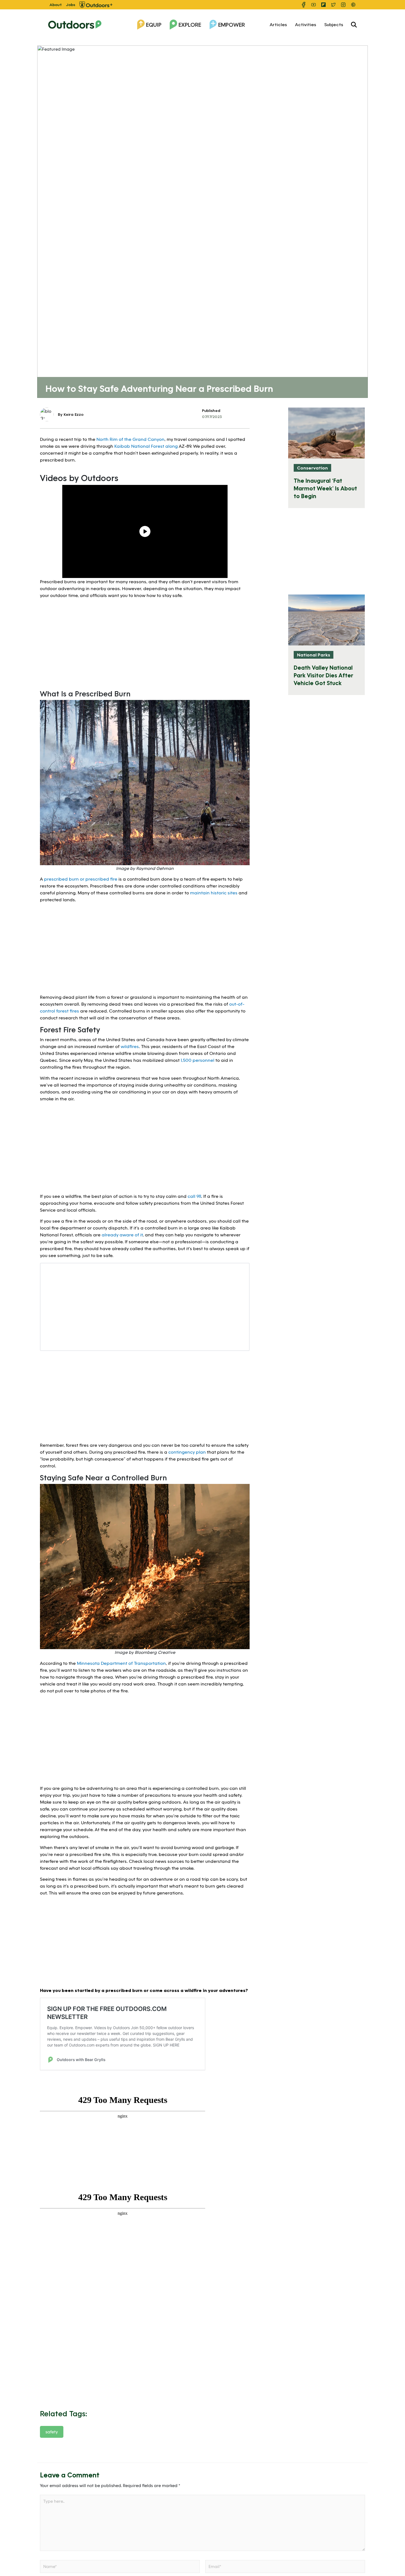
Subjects (334, 24)
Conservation (312, 468)
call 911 (194, 1196)
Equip (154, 25)
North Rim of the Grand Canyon (130, 439)
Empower (232, 25)
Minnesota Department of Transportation (121, 1663)
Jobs (71, 5)
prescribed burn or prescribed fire (81, 879)
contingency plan (187, 1452)
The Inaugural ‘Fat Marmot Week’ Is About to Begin (325, 488)
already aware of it (122, 1235)
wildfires (130, 1046)
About (56, 5)
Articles (278, 24)
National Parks (314, 655)
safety (52, 2432)
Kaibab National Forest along (146, 446)
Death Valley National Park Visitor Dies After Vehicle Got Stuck (323, 675)
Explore (190, 25)
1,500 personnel (198, 1060)
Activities (306, 24)
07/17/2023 (212, 416)
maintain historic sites (214, 893)
